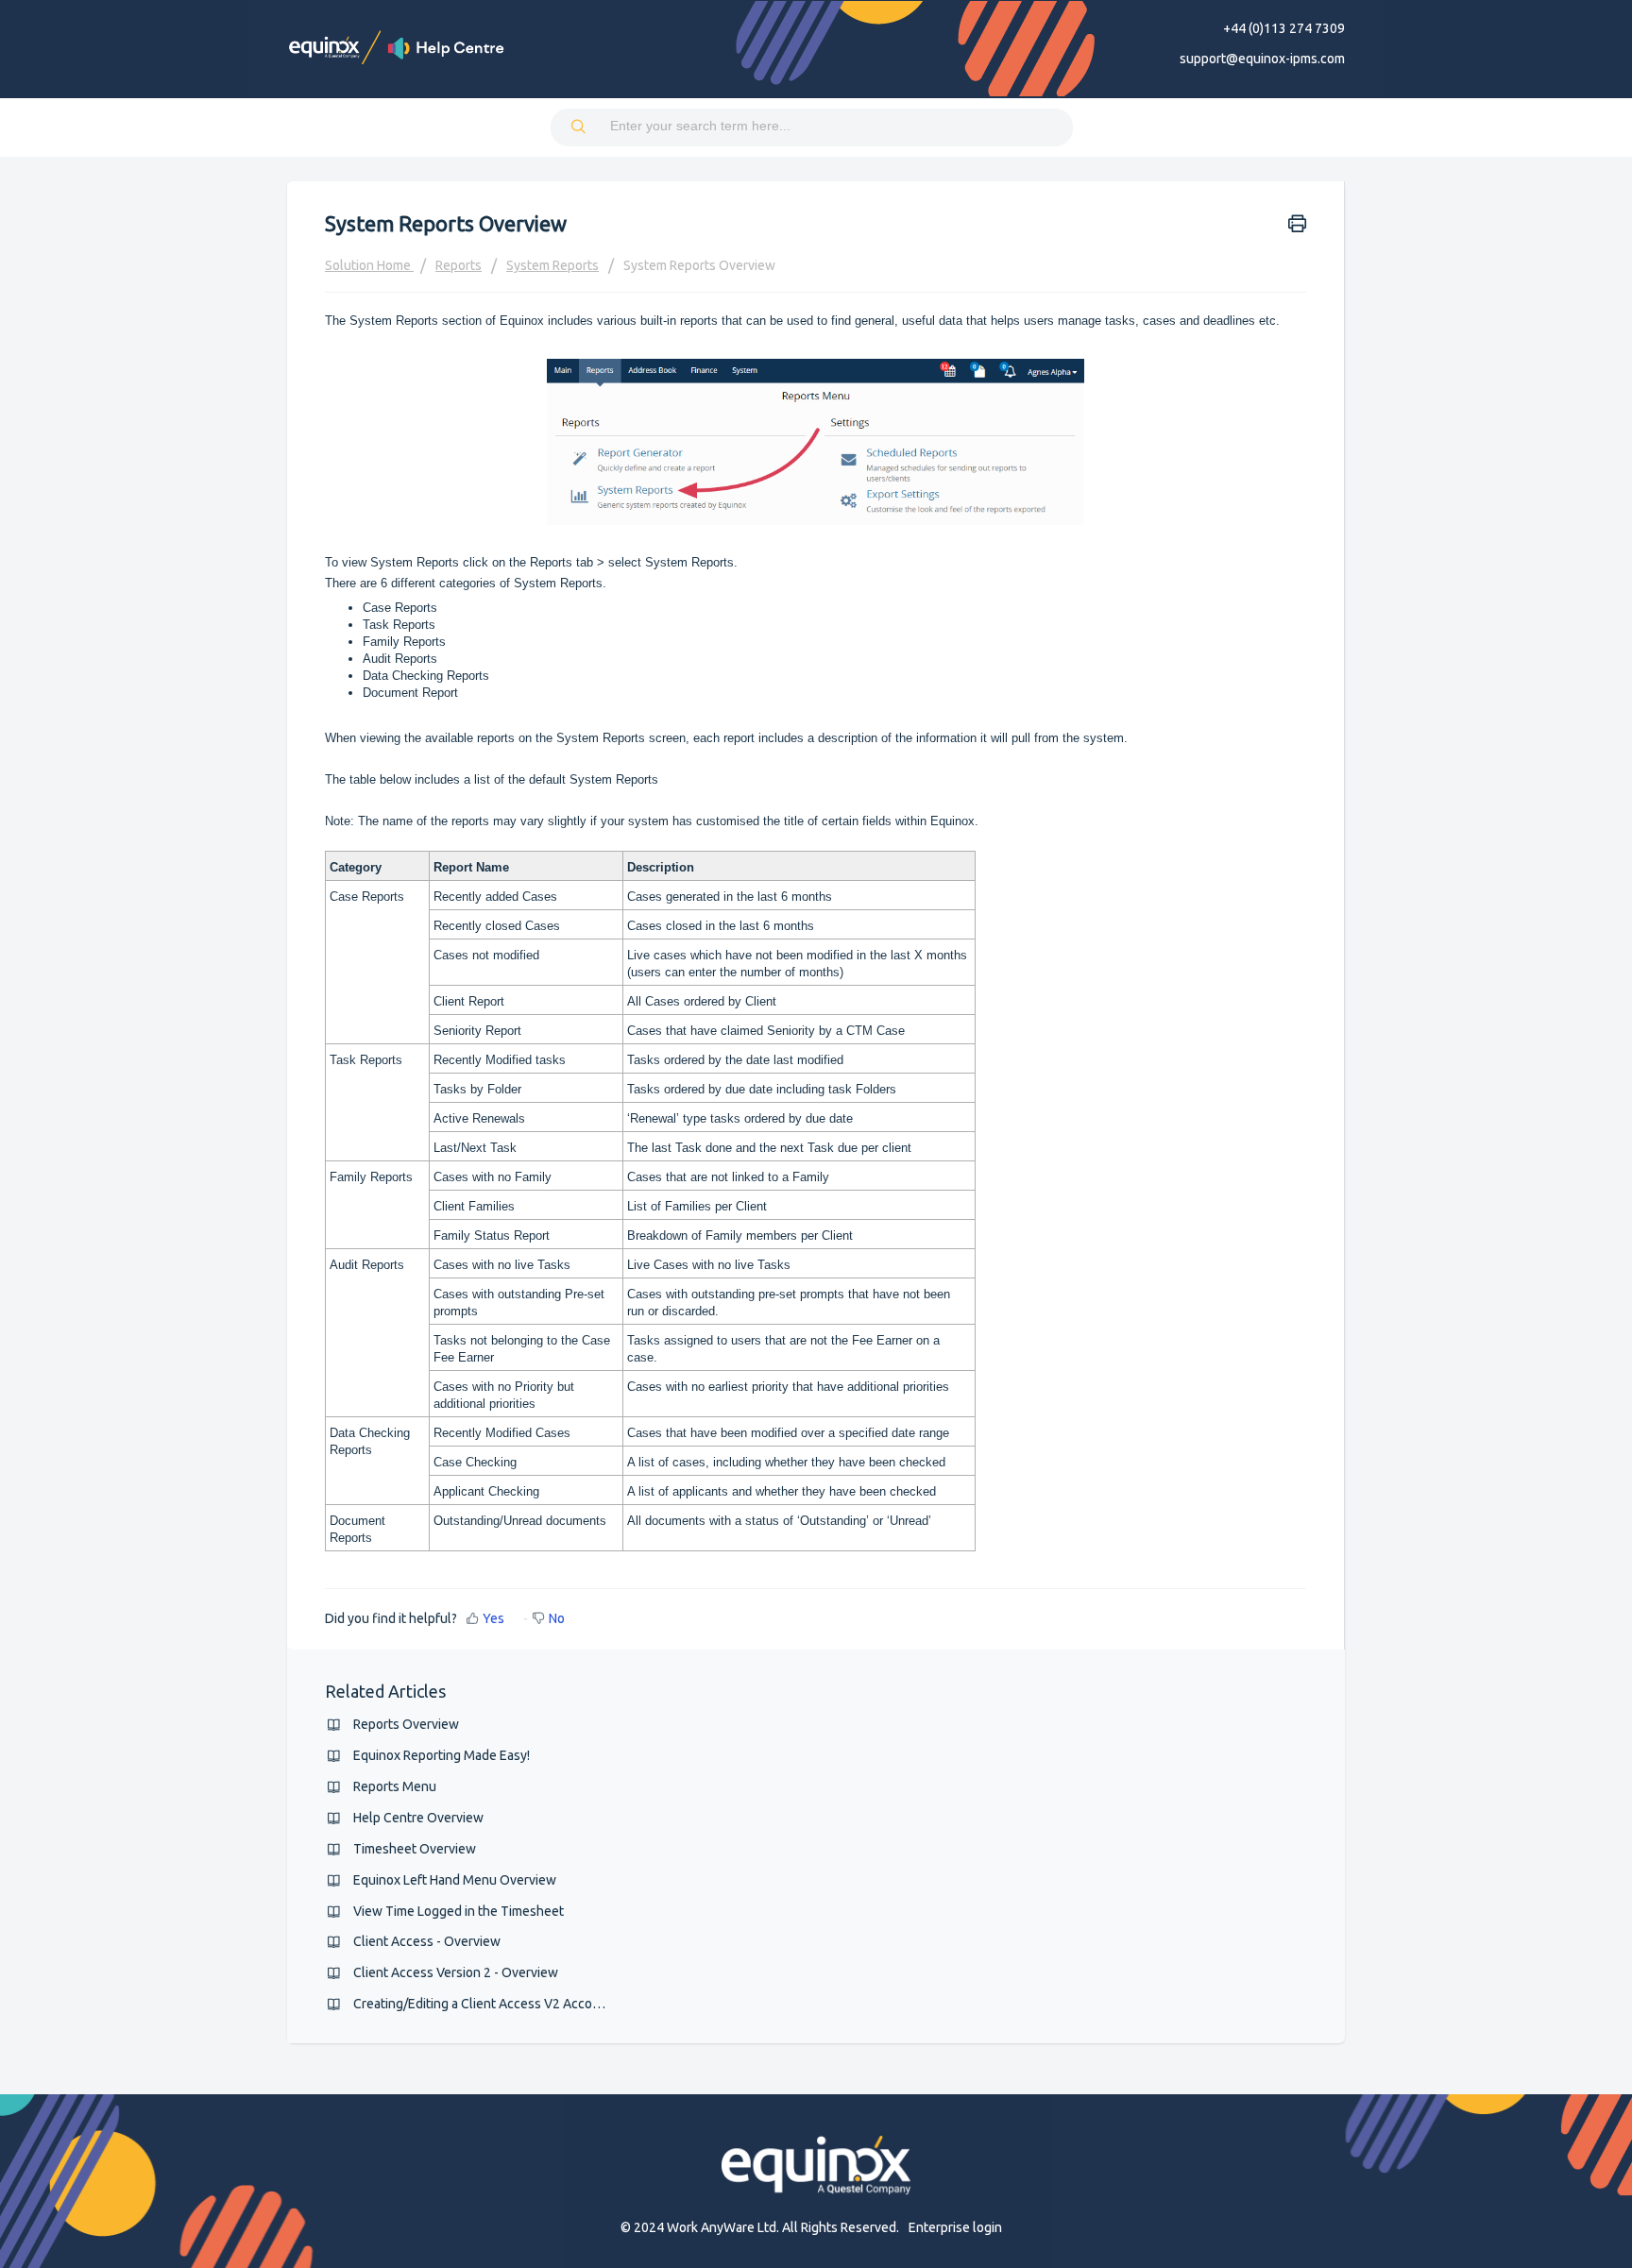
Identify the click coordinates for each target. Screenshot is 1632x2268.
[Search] (580, 127)
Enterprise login (955, 2227)
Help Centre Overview (418, 1818)
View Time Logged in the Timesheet (459, 1911)
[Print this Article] (1297, 222)
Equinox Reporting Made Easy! (442, 1755)
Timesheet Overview (415, 1849)
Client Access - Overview (427, 1941)
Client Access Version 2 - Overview (456, 1972)
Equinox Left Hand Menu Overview (455, 1880)
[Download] (781, 910)
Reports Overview (406, 1724)
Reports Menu (395, 1786)
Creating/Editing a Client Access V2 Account (483, 2004)
